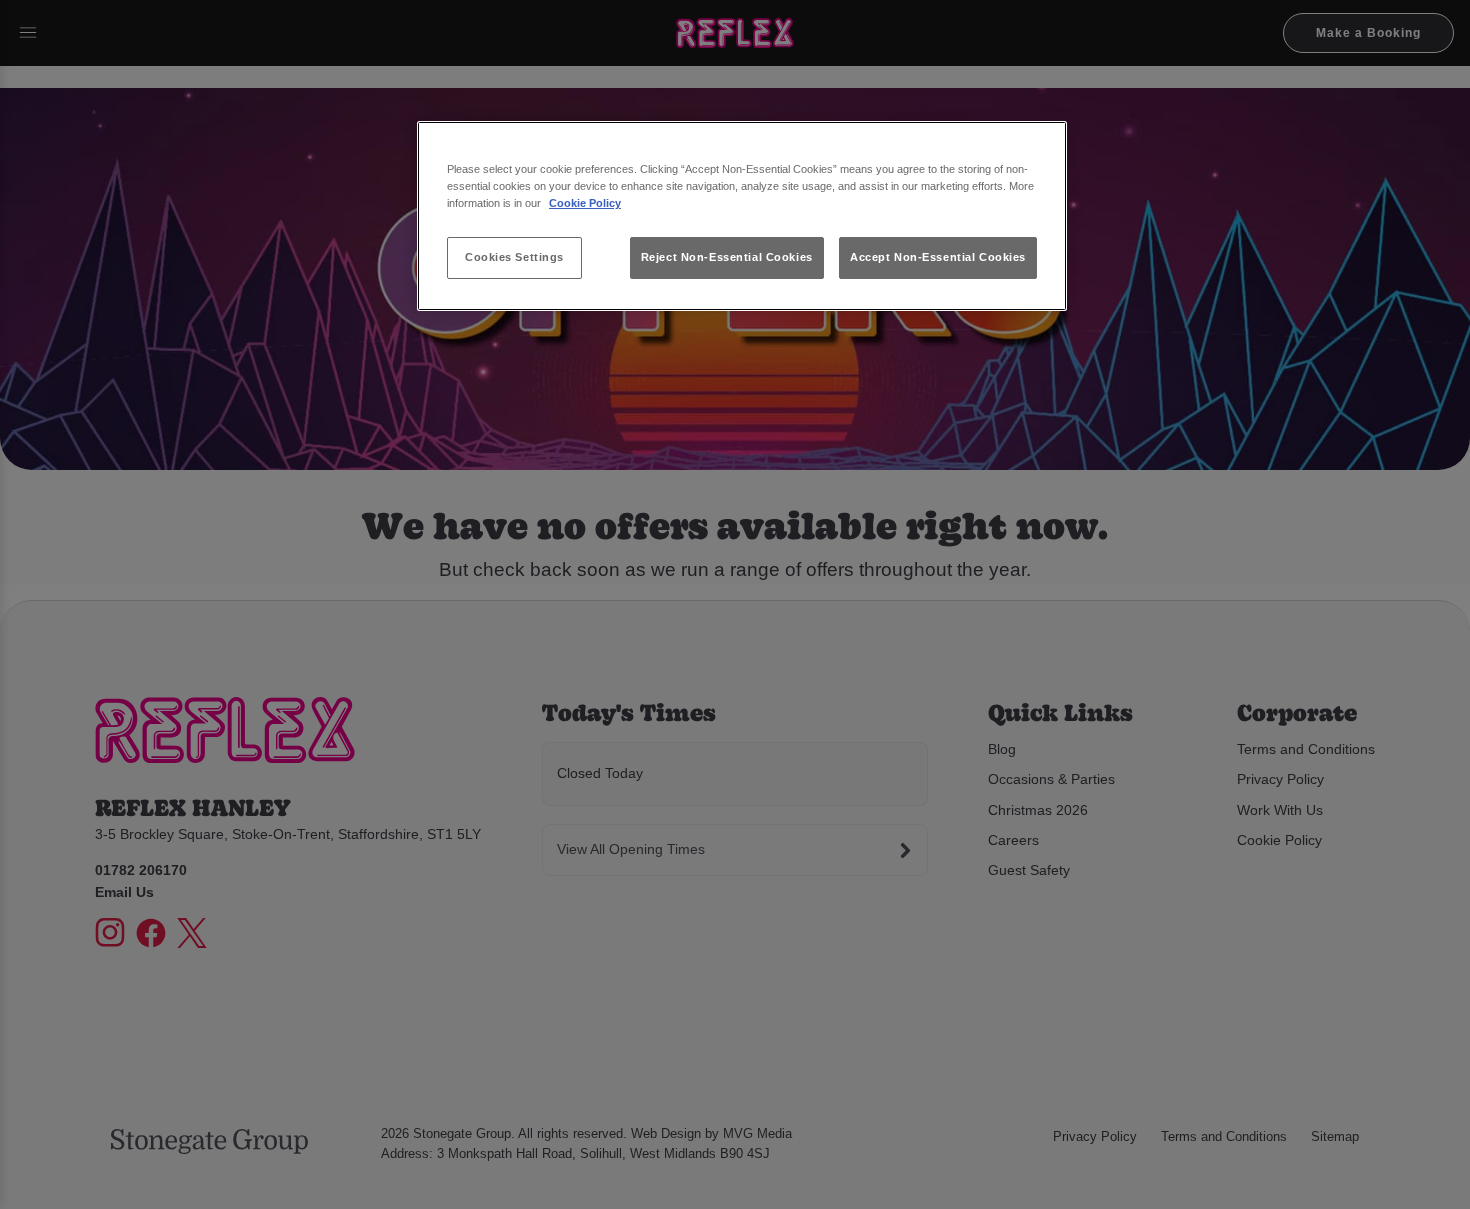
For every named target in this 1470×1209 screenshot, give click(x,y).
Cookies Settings (514, 257)
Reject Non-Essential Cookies (727, 257)
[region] (742, 216)
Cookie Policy (585, 203)
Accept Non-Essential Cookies (938, 257)
